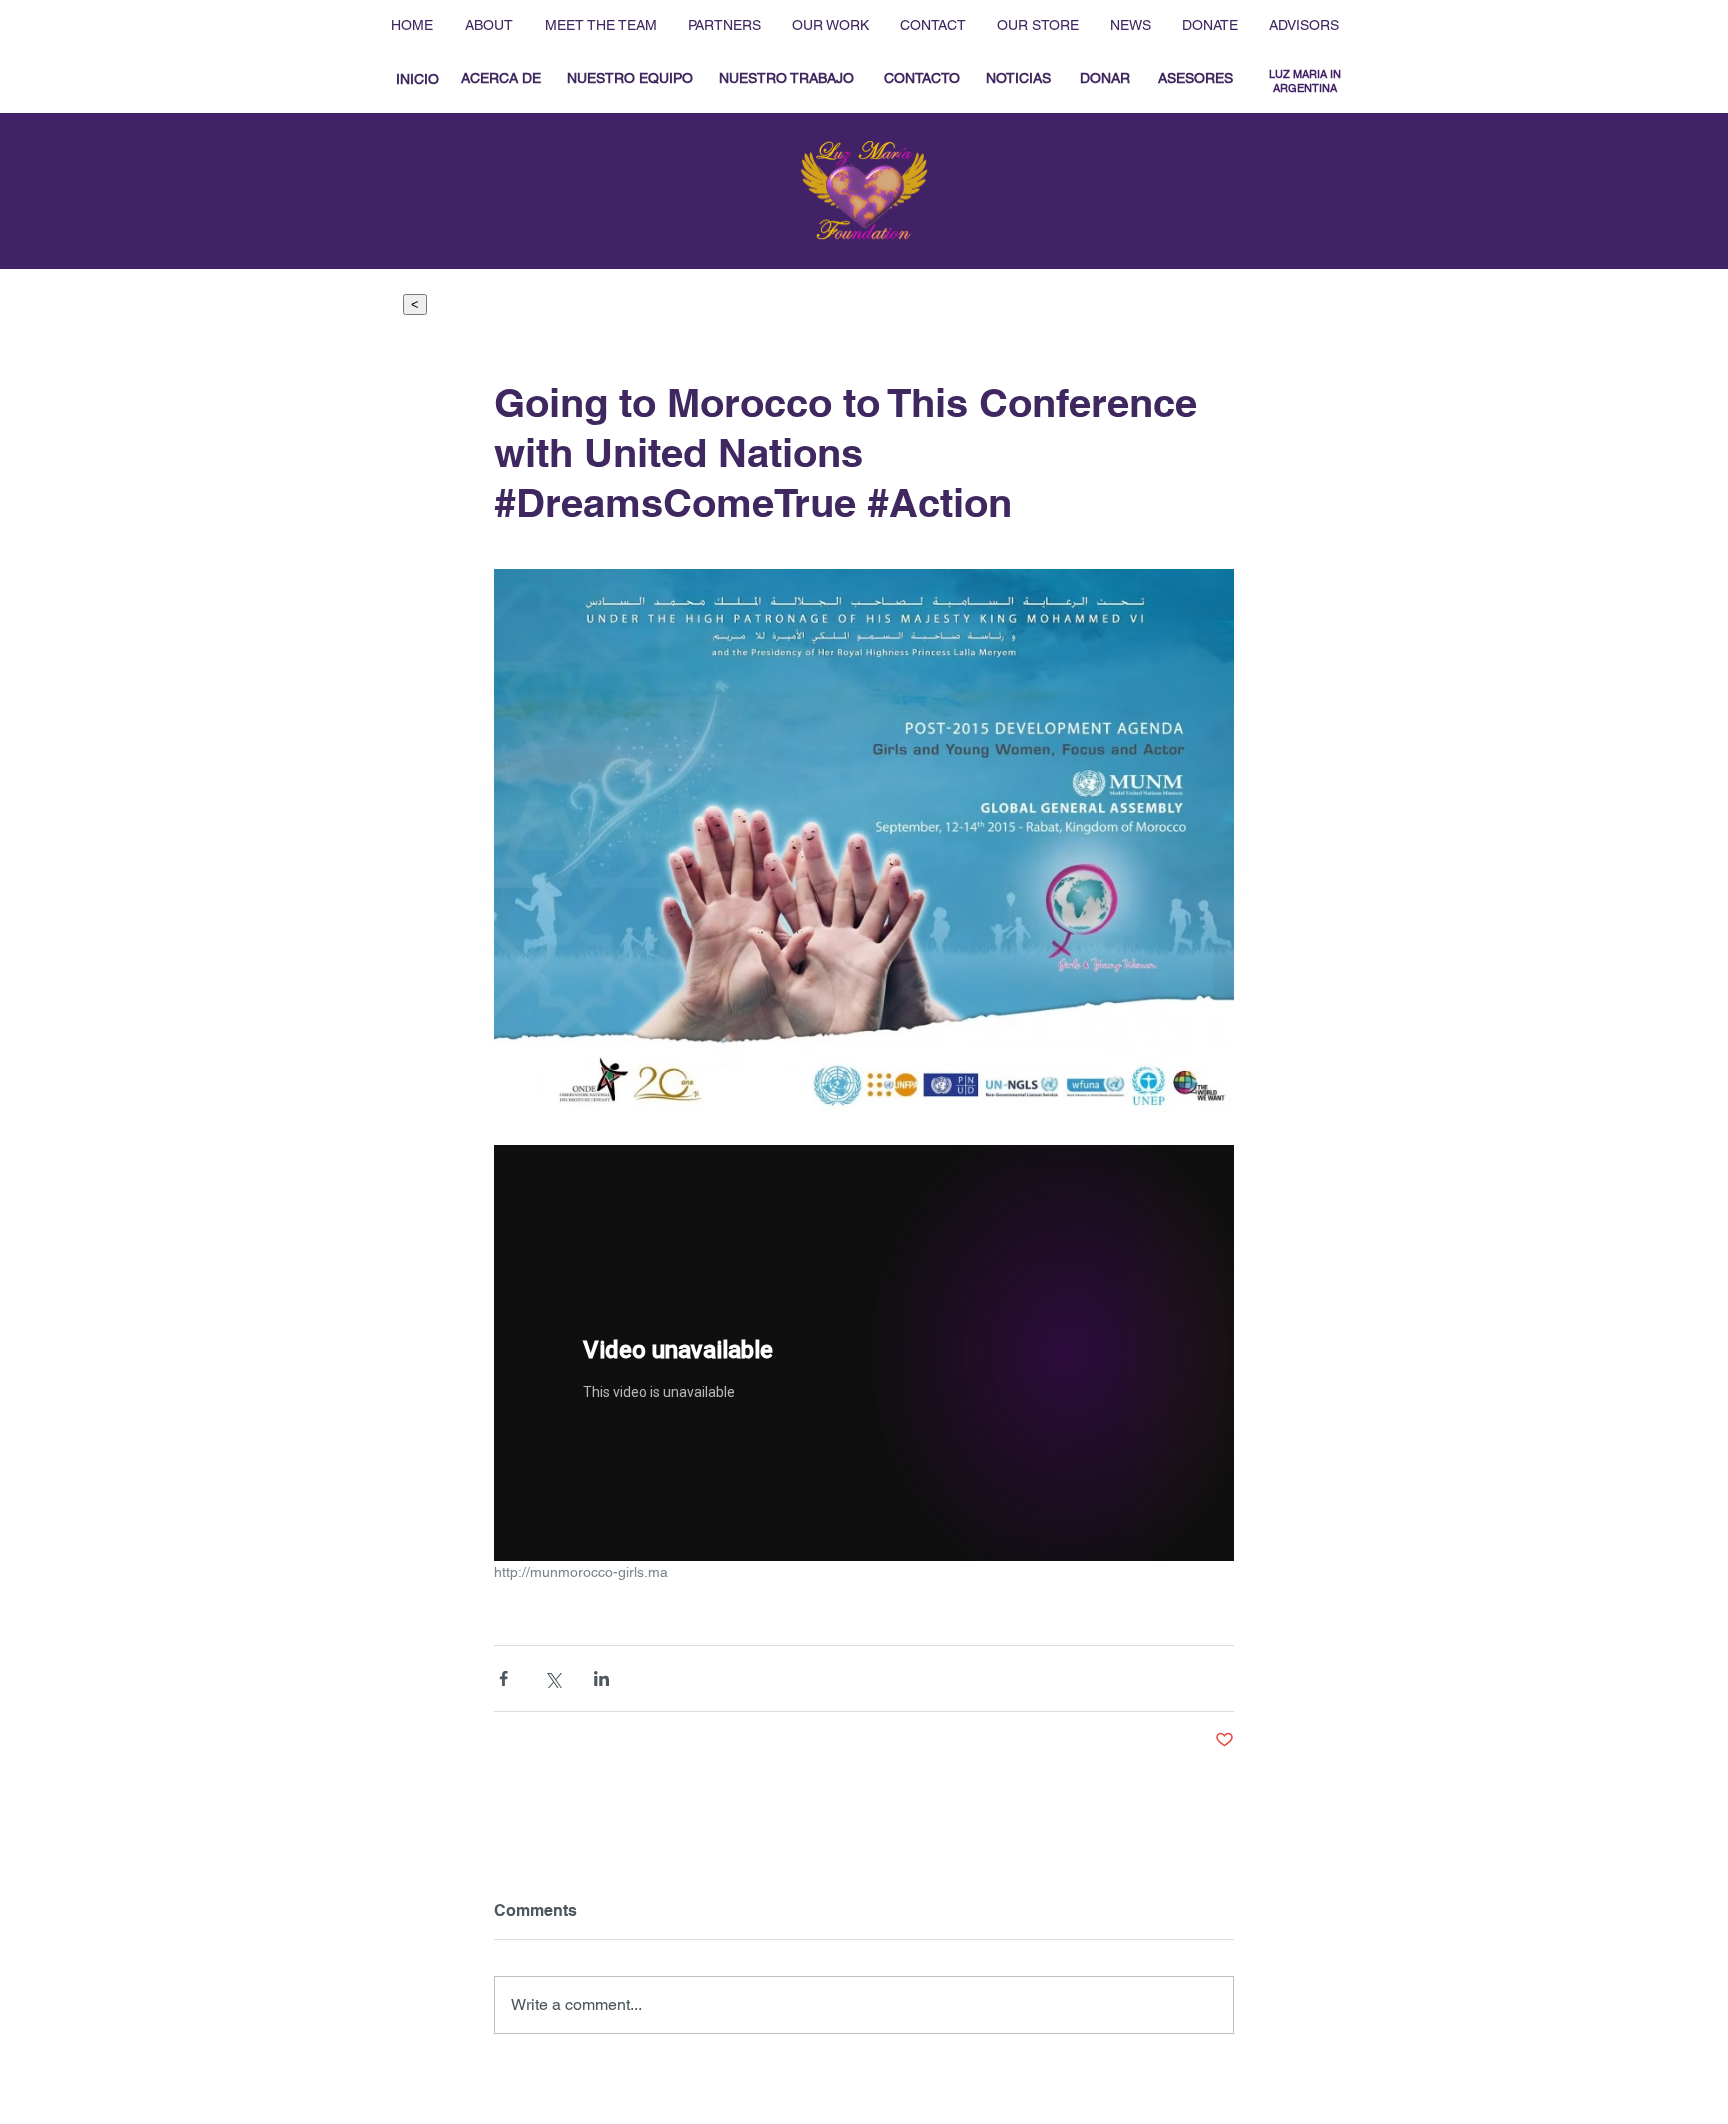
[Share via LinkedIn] (601, 1678)
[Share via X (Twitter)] (552, 1678)
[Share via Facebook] (503, 1678)
